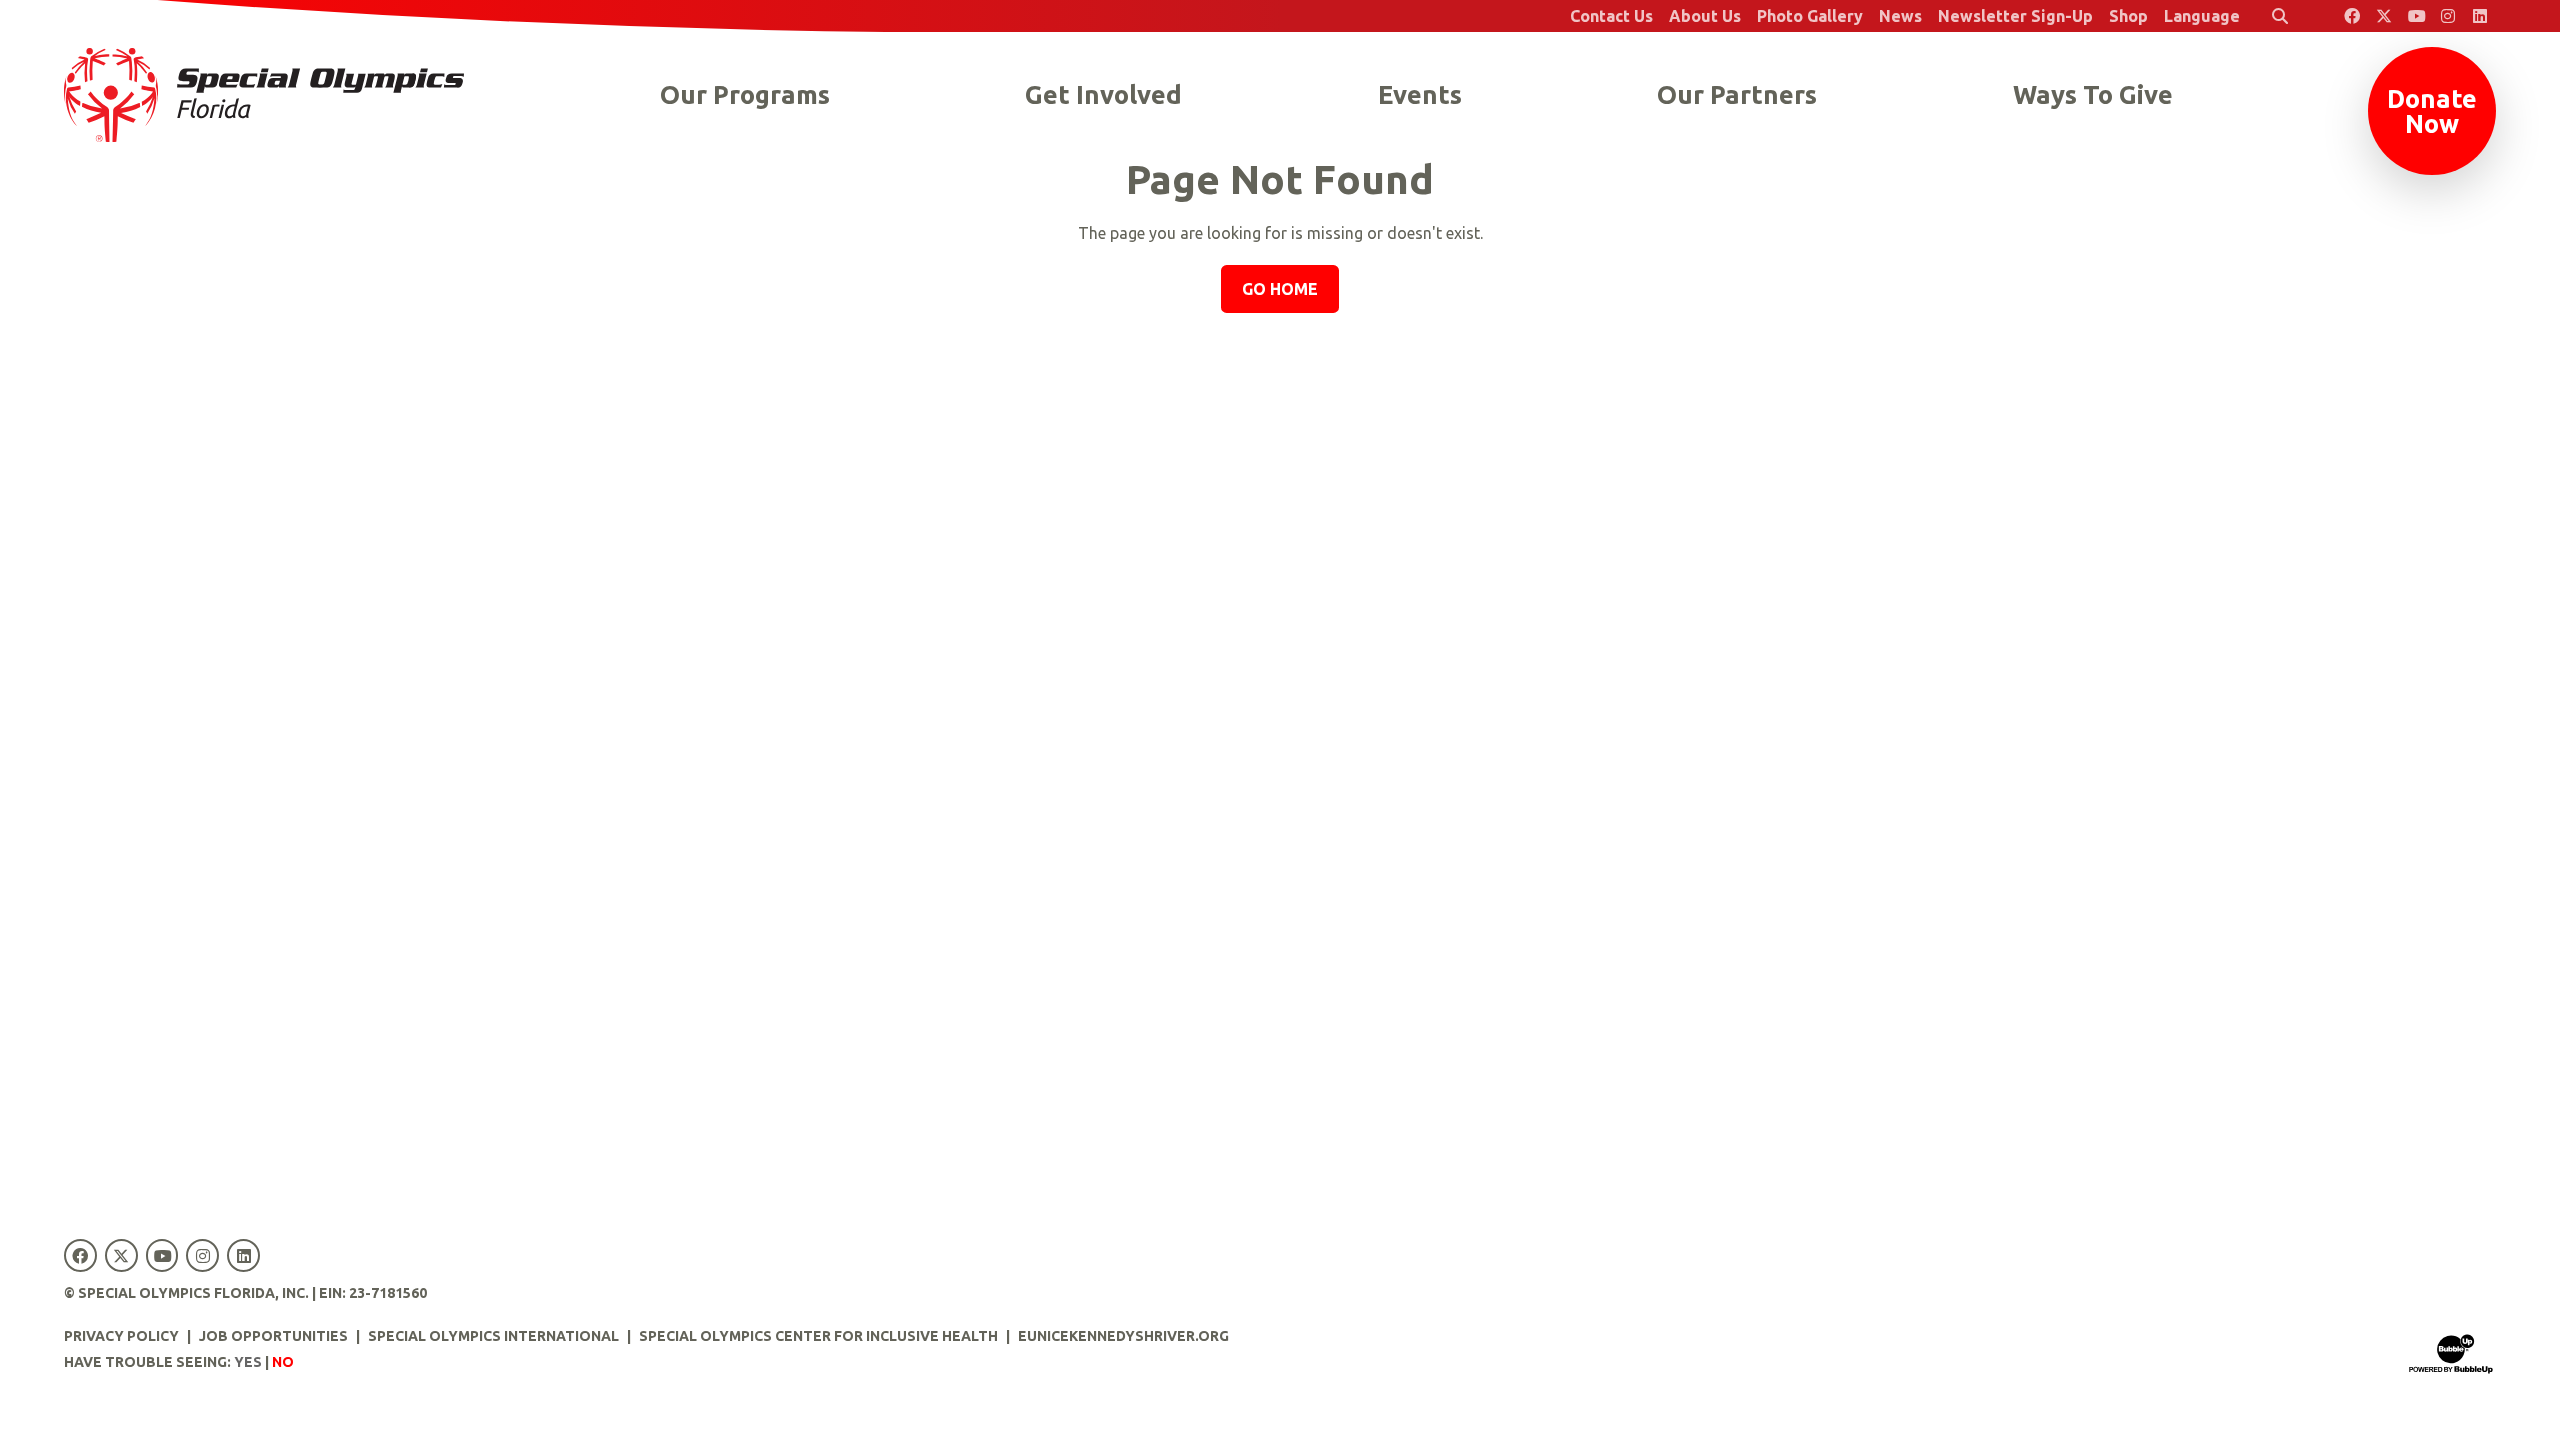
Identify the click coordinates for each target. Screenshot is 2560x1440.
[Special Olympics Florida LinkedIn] (2480, 16)
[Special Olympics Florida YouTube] (2416, 16)
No (283, 1362)
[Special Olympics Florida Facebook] (2352, 16)
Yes (248, 1362)
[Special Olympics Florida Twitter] (2384, 16)
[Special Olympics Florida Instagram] (2448, 16)
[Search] (2280, 16)
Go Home (1280, 289)
